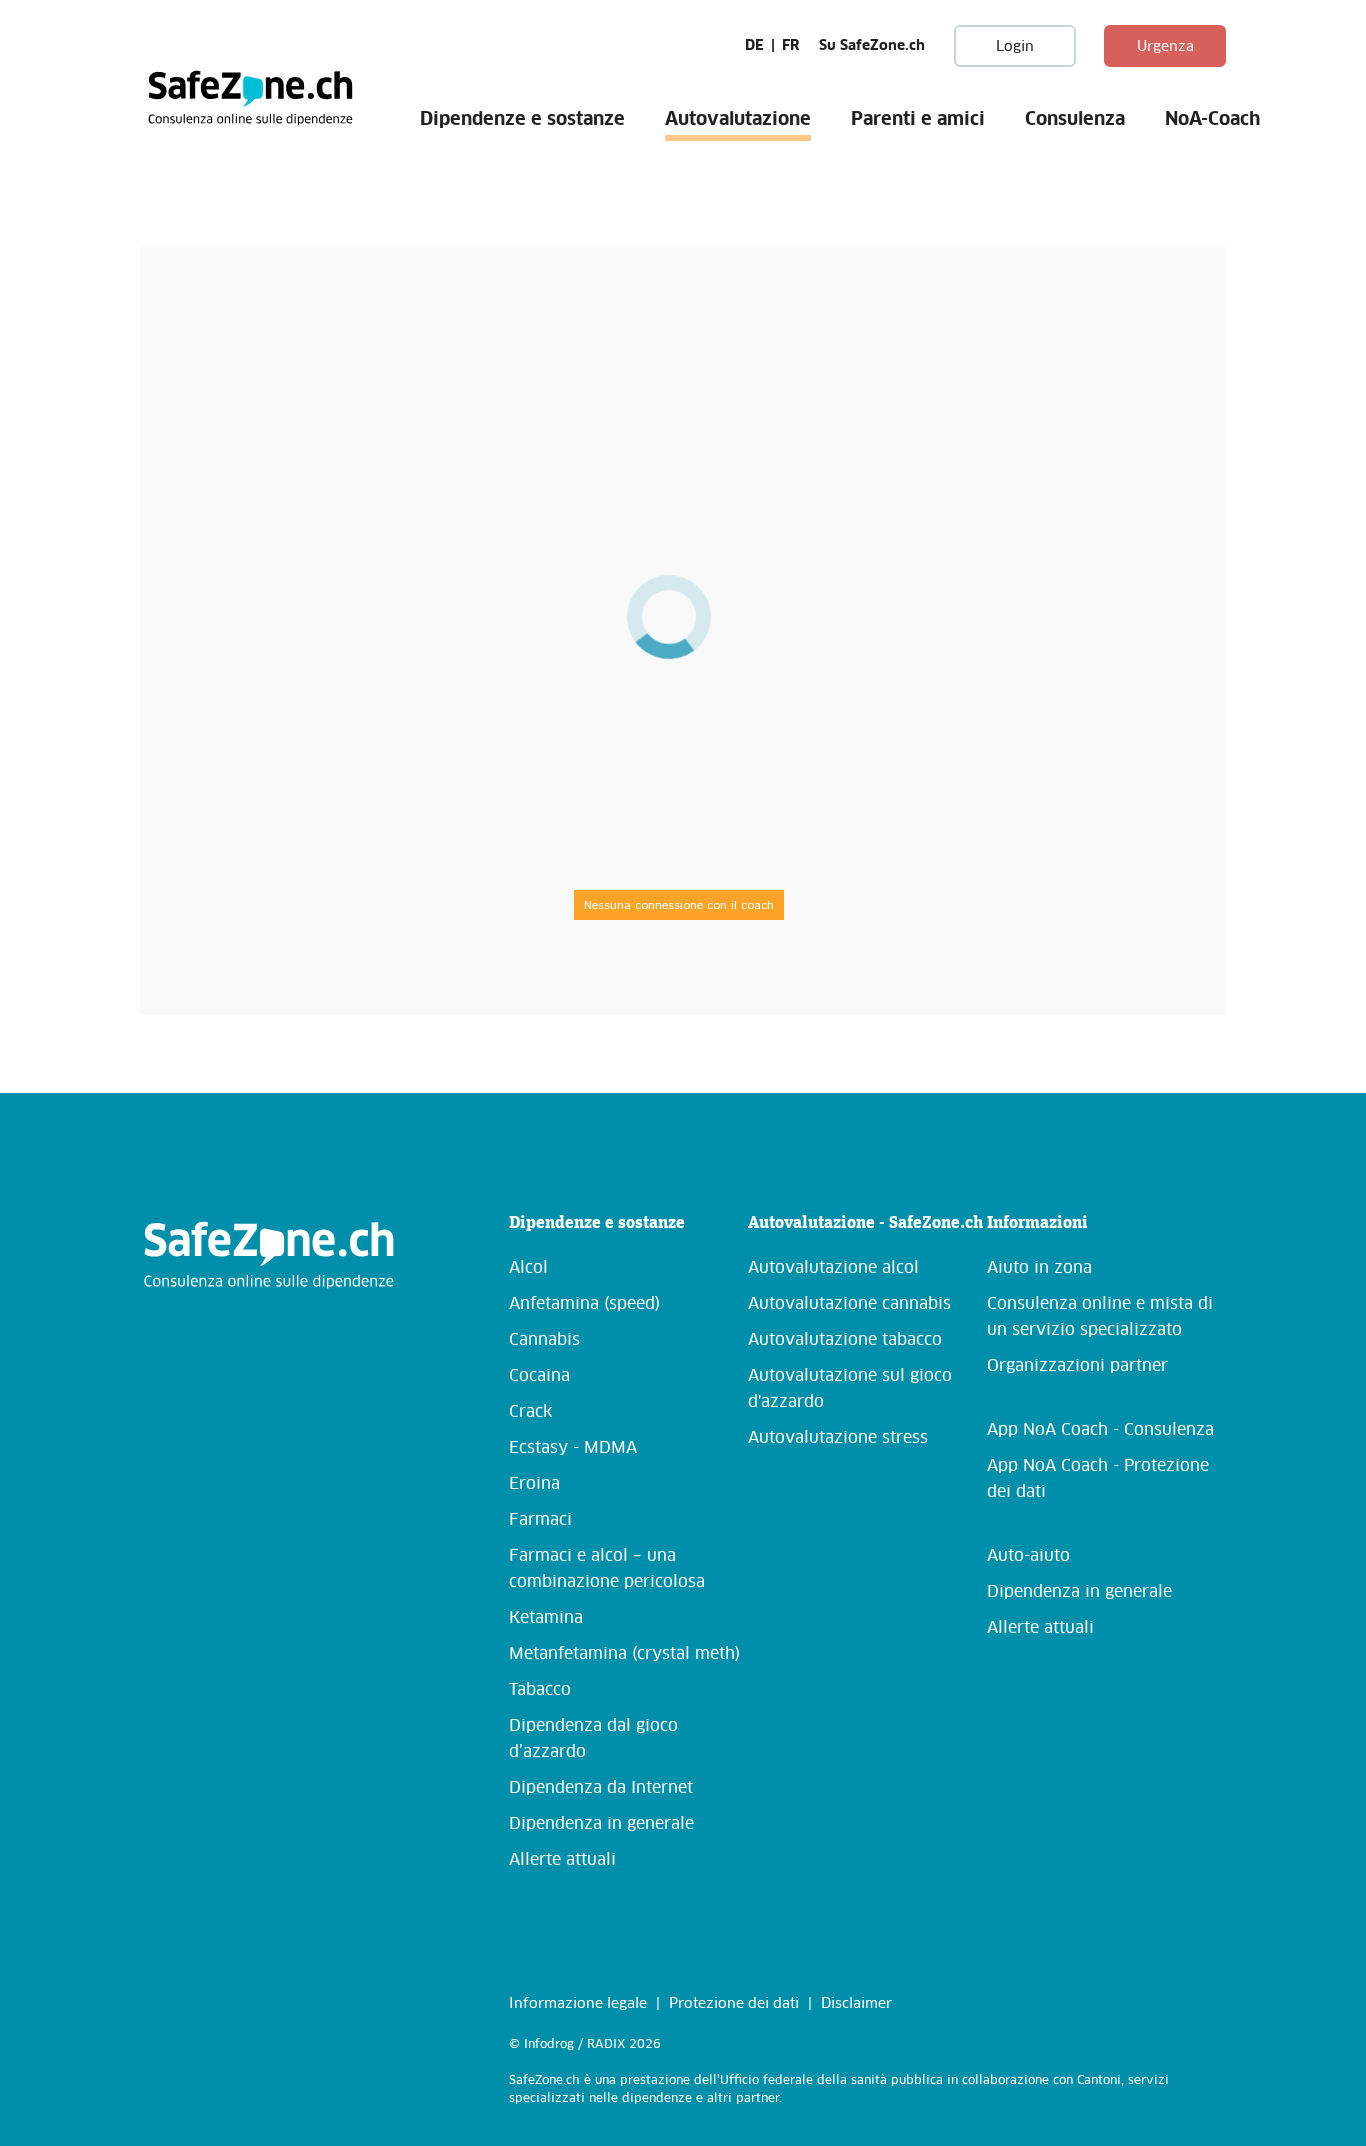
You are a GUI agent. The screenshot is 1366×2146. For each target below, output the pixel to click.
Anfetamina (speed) (584, 1304)
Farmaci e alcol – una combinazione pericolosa (607, 1569)
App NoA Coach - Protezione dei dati (1098, 1479)
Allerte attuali (562, 1860)
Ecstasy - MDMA (573, 1448)
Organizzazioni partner (1077, 1366)
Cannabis (544, 1340)
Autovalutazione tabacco (845, 1340)
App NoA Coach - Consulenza (1100, 1430)
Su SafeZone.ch (872, 46)
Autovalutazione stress (838, 1438)
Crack (530, 1412)
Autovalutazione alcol (833, 1268)
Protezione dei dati (734, 2004)
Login (1015, 47)
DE (754, 46)
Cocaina (539, 1376)
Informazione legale (578, 2004)
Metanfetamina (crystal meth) (624, 1654)
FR (791, 46)
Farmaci (540, 1520)
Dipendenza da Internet (601, 1788)
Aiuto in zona (1039, 1268)
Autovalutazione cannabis (849, 1304)
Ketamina (546, 1618)
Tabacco (540, 1690)
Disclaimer (856, 2004)
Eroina (534, 1484)
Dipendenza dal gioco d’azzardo (593, 1739)
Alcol (528, 1268)
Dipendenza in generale (601, 1824)
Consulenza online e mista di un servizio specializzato (1100, 1317)
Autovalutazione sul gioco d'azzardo (850, 1389)
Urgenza (1165, 47)
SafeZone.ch (250, 97)
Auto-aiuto (1028, 1556)
